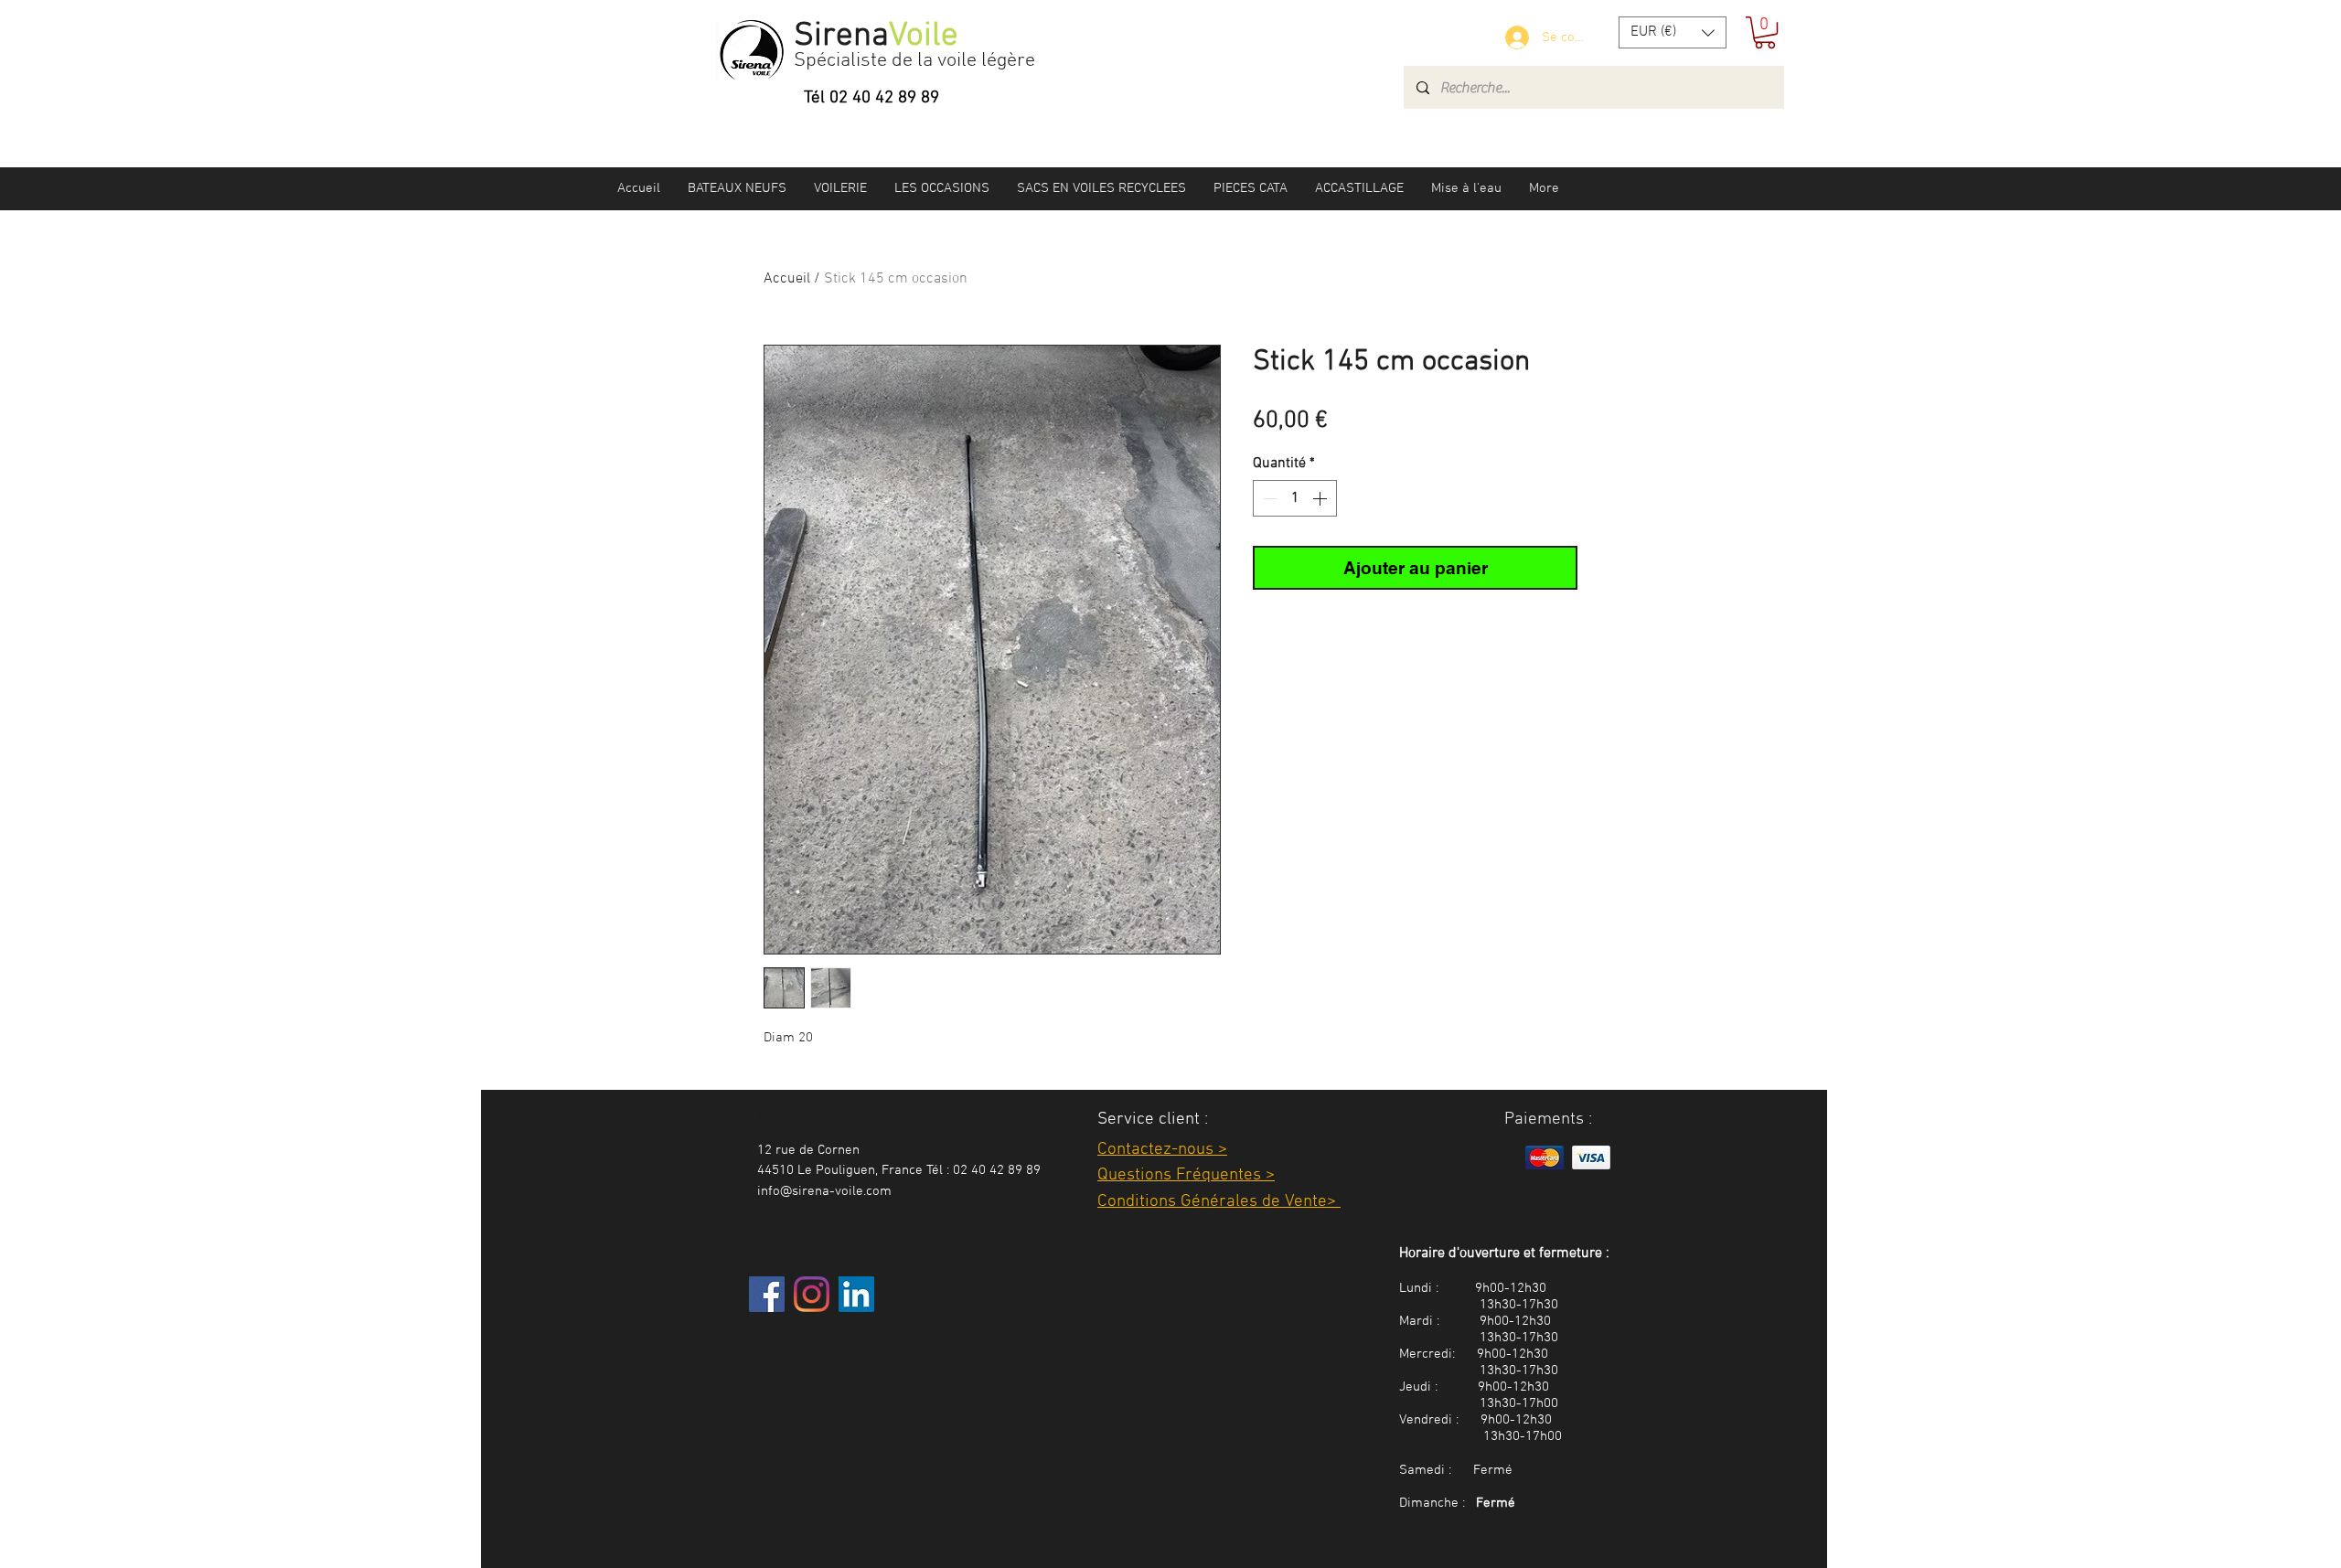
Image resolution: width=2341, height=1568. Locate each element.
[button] (1673, 32)
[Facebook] (767, 1294)
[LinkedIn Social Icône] (856, 1294)
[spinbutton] (1295, 498)
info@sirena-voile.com (824, 1191)
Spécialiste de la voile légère (914, 61)
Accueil (787, 279)
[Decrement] (1268, 498)
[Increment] (1321, 498)
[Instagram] (812, 1294)
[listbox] (1673, 32)
